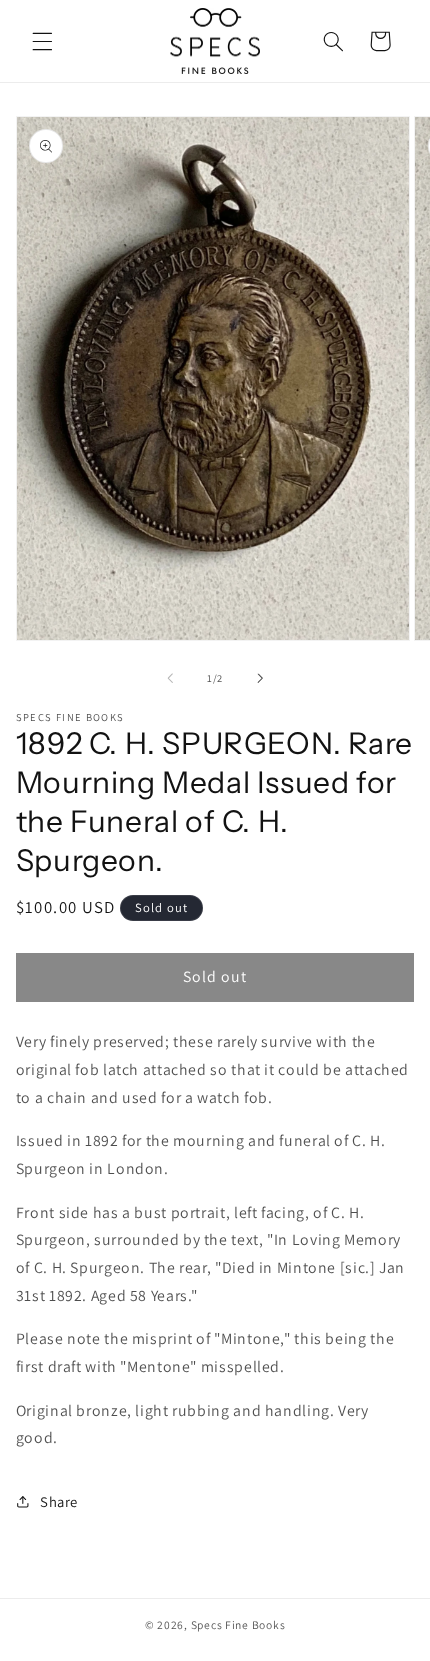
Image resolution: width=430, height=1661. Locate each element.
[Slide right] (260, 679)
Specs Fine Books (238, 1624)
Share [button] (59, 1501)
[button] (42, 41)
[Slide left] (170, 679)
